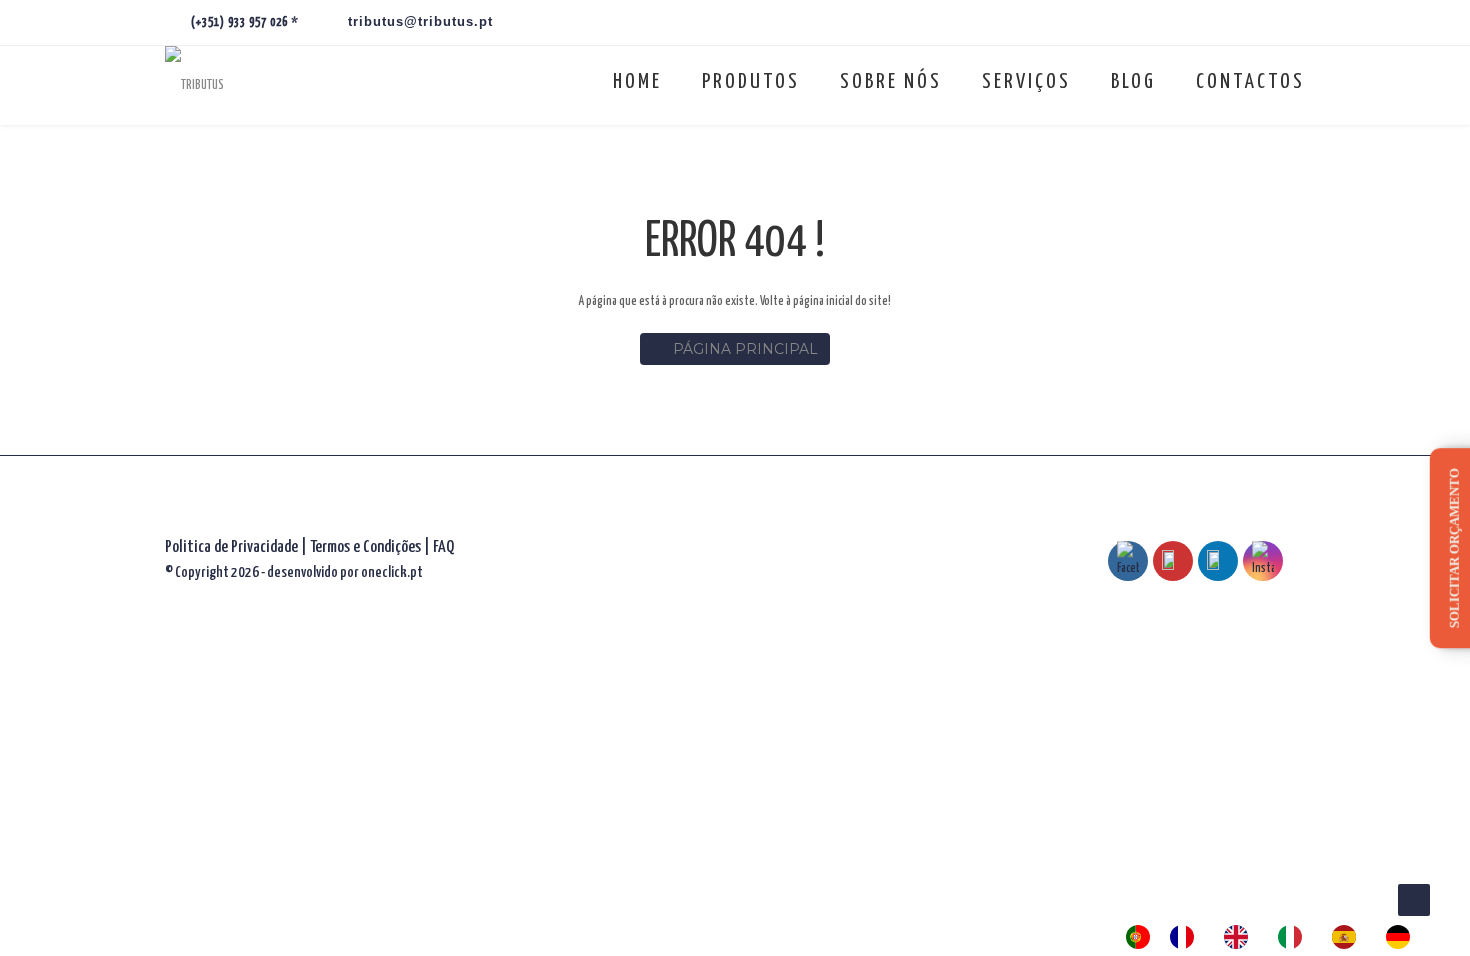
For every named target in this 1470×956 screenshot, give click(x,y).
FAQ (443, 547)
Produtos (751, 82)
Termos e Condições (367, 547)
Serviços (1026, 82)
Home (637, 82)
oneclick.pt (392, 572)
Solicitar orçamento (1454, 548)
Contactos (1250, 82)
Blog (1133, 82)
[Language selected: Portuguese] (1278, 937)
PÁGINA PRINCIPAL (745, 349)
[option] (1187, 937)
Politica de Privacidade (231, 547)
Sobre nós (891, 82)
